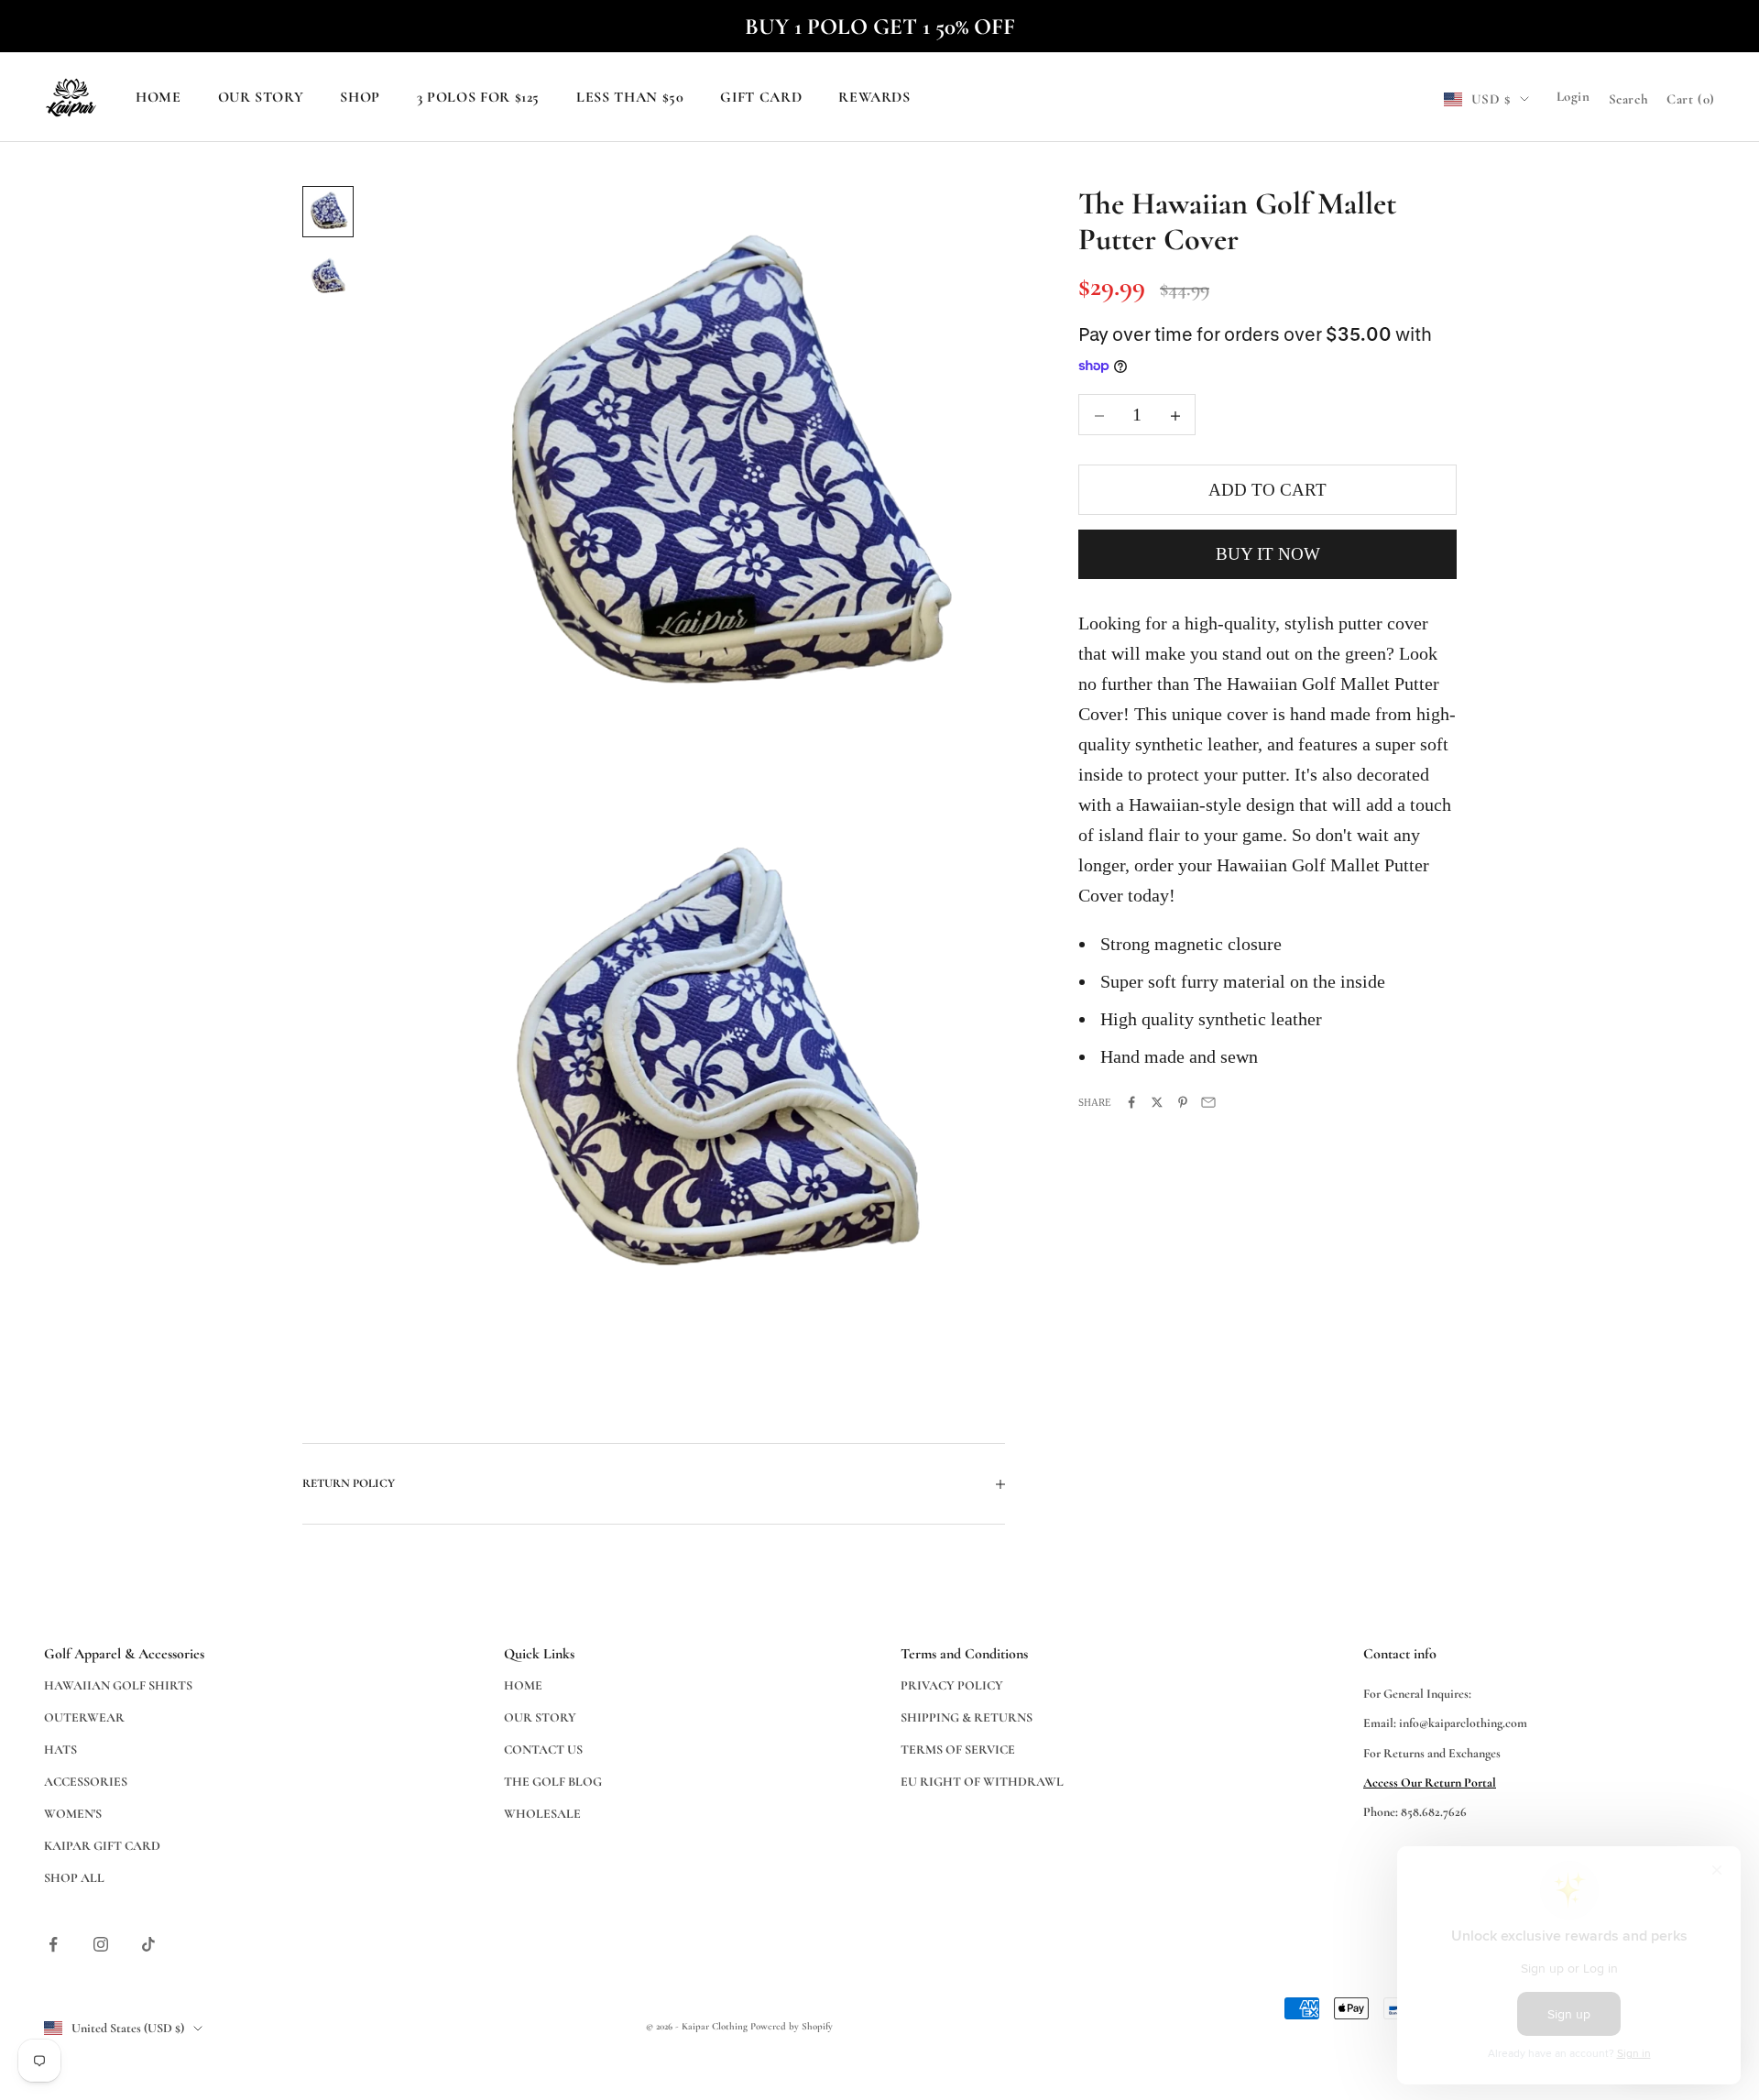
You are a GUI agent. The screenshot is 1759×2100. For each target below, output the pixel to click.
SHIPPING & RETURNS (967, 1717)
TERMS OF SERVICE (958, 1750)
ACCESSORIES (86, 1782)
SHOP (360, 98)
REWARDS (874, 98)
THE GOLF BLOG (553, 1782)
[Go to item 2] (328, 278)
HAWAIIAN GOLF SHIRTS (118, 1685)
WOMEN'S (73, 1814)
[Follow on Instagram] (101, 1944)
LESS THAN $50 (630, 98)
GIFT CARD (761, 98)
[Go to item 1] (328, 212)
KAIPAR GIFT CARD (102, 1846)
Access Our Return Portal (1430, 1783)
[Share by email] (1208, 1102)
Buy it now (1268, 555)
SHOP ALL (74, 1878)
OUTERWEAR (84, 1717)
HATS (60, 1750)
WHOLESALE (542, 1814)
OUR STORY (261, 98)
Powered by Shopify (792, 2026)
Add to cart (1267, 491)
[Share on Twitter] (1157, 1102)
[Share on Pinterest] (1183, 1102)
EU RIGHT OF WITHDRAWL (982, 1782)
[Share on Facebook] (1131, 1102)
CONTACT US (543, 1750)
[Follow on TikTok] (148, 1944)
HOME (158, 98)
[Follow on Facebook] (53, 1944)
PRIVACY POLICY (952, 1685)
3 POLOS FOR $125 (478, 98)
